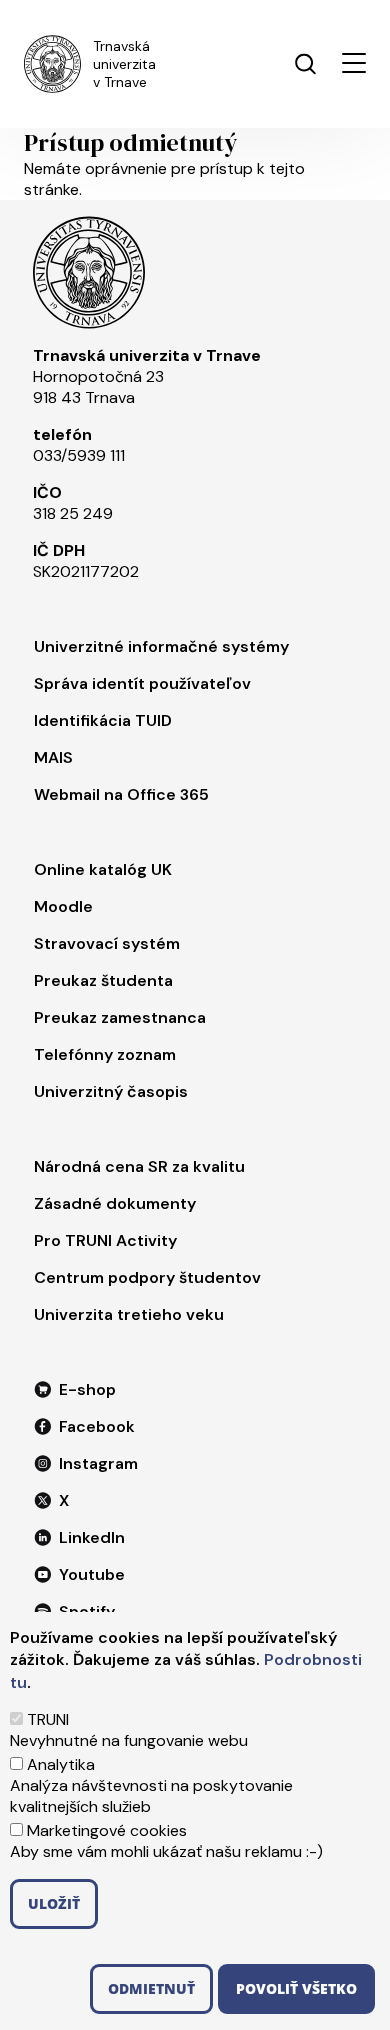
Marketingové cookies (107, 1830)
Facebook (97, 1426)
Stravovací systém (107, 943)
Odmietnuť (151, 1988)
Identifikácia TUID (103, 720)
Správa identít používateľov (142, 683)
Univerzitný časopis (111, 1091)
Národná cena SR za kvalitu (139, 1166)
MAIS (53, 757)
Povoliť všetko (296, 1988)
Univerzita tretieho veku (129, 1314)
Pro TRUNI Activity (105, 1240)
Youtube (92, 1574)
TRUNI (48, 1719)
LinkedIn (92, 1537)
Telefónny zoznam (105, 1054)
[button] (354, 63)
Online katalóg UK (103, 869)
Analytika (61, 1764)
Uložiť (54, 1903)
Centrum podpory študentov (147, 1277)
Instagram (98, 1463)
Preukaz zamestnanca (120, 1017)
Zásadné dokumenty (115, 1203)
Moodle (63, 906)
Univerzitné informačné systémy (161, 646)
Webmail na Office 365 (121, 794)
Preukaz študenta (103, 980)
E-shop (87, 1389)
